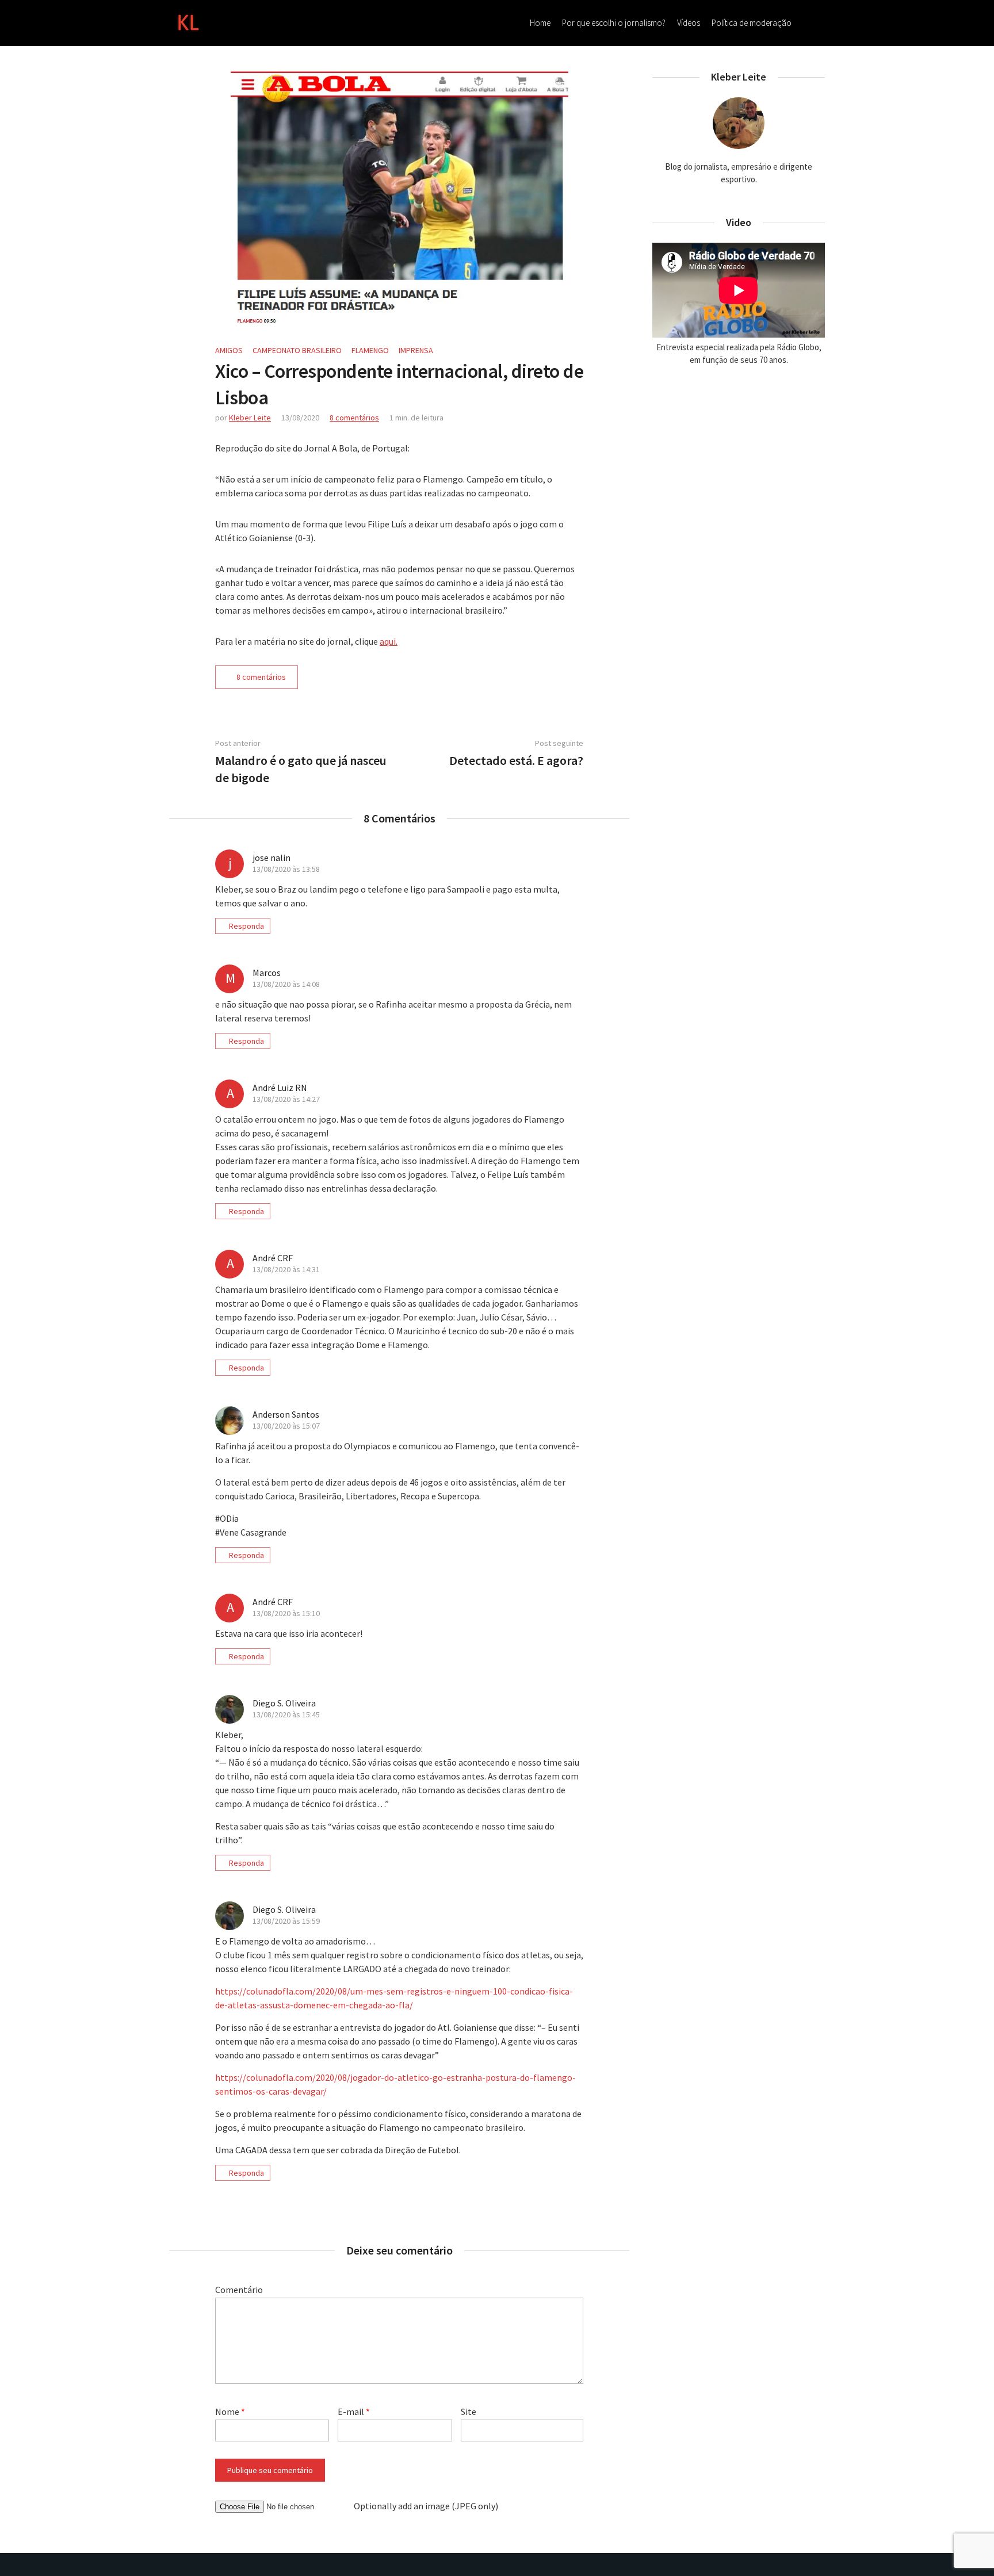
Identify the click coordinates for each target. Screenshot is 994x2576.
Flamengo (370, 350)
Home (540, 23)
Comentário (239, 2290)
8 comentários (354, 418)
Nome (230, 2412)
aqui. (389, 641)
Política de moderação (752, 23)
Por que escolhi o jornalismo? (614, 23)
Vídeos (689, 23)
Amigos (229, 350)
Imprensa (416, 350)
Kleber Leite (250, 418)
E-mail (354, 2412)
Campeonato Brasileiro (297, 350)
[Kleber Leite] (188, 21)
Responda (246, 926)
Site (469, 2412)
